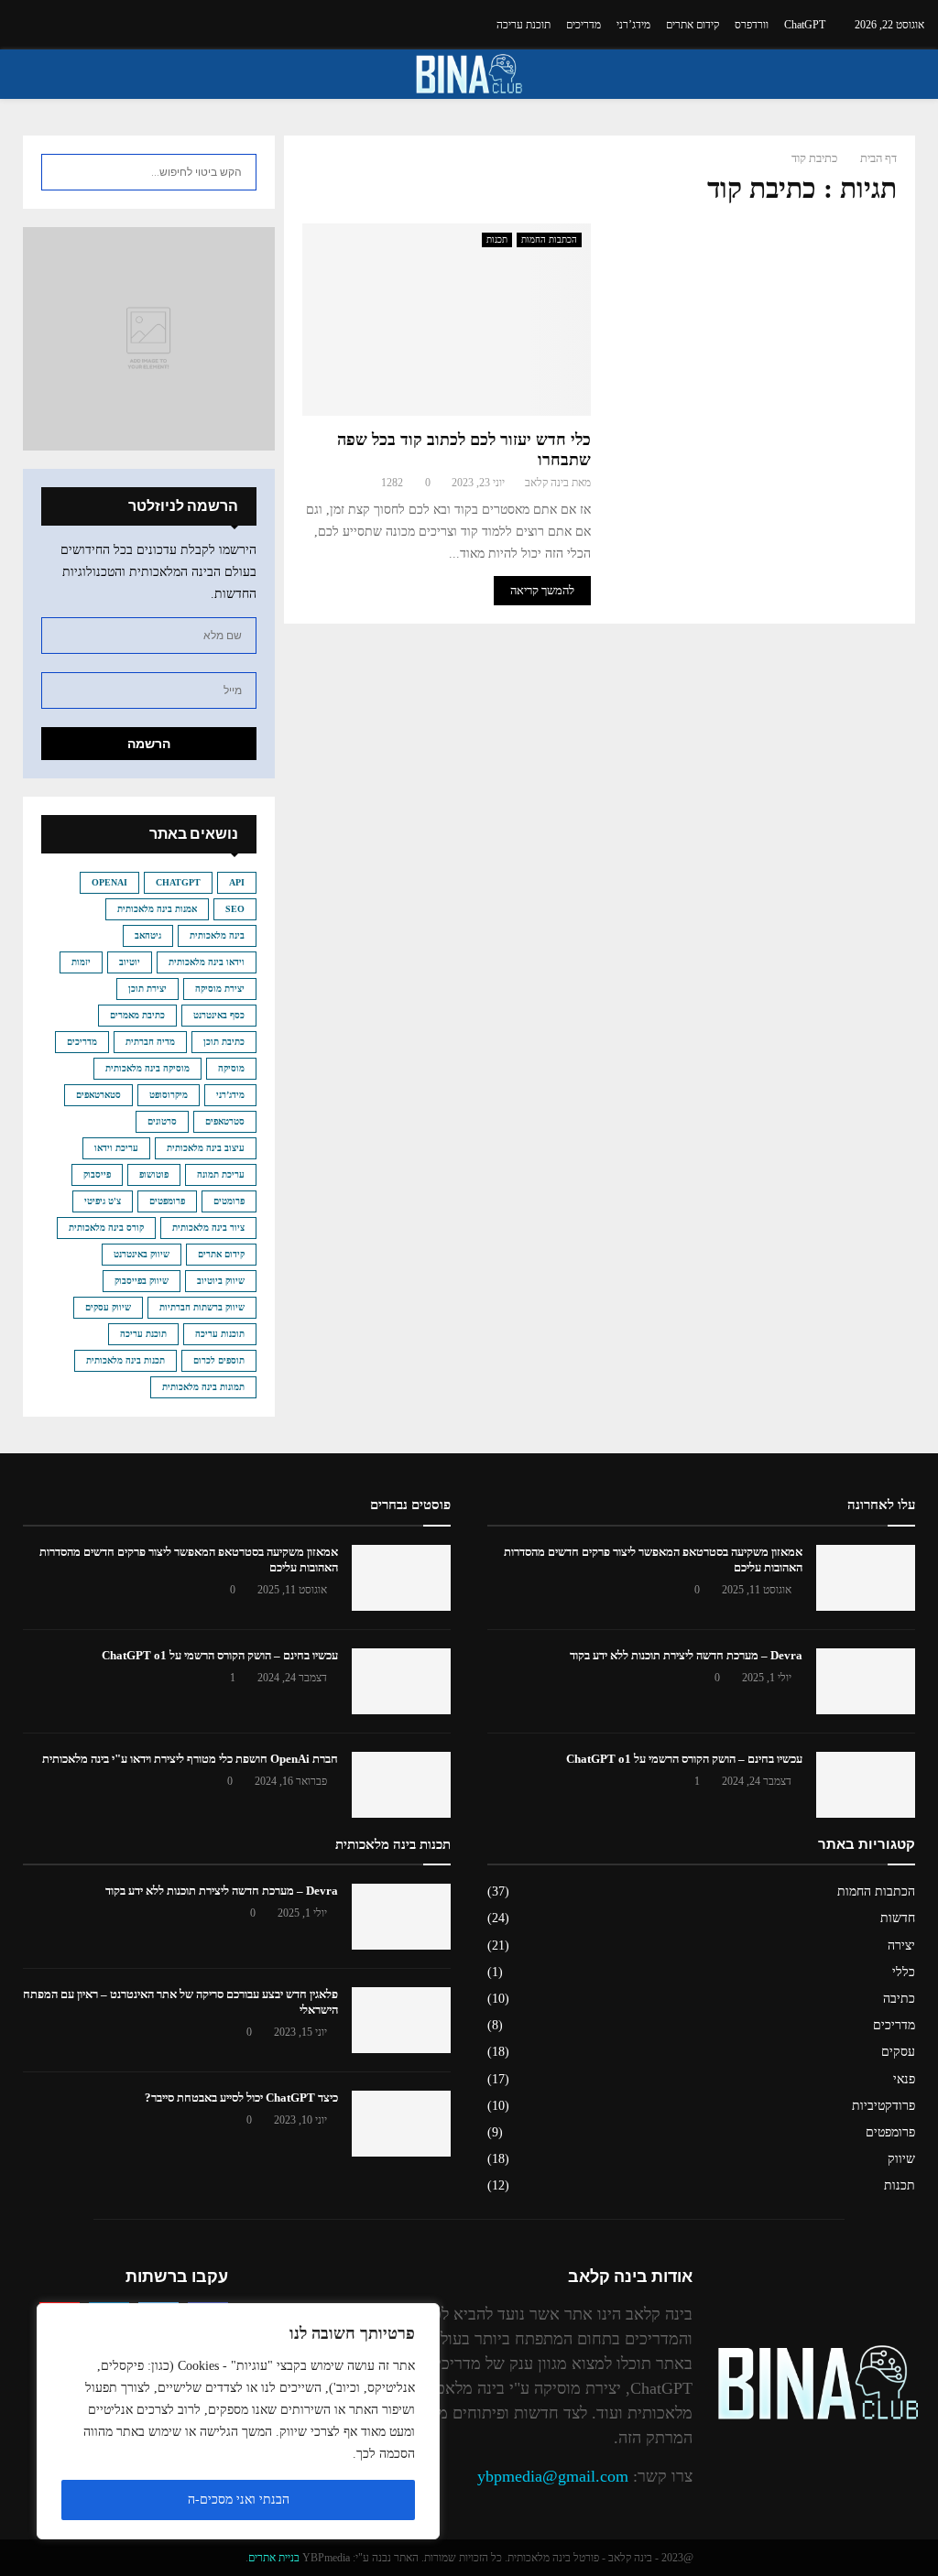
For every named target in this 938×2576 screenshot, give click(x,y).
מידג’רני (633, 25)
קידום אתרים (693, 25)
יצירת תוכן (147, 989)
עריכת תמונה (221, 1174)
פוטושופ (154, 1174)
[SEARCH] (60, 172)
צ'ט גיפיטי (103, 1201)
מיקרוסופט (169, 1095)
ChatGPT (805, 25)
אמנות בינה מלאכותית (157, 909)
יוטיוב (130, 962)
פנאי (904, 2079)
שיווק (901, 2159)
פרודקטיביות (883, 2106)
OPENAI (109, 882)
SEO (235, 909)
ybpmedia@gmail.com (553, 2476)
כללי (904, 1972)
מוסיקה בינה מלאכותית (147, 1068)
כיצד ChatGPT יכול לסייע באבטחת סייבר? (241, 2098)
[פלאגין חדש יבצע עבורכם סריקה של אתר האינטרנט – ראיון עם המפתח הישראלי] (401, 2020)
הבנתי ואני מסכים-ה (239, 2500)
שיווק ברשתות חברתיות (202, 1307)
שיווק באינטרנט (142, 1254)
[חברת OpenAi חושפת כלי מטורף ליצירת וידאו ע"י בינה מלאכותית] (401, 1785)
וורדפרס (752, 25)
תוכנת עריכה (524, 25)
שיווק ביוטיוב (221, 1281)
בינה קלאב (547, 483)
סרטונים (162, 1121)
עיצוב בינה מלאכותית (206, 1148)
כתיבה (899, 1999)
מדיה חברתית (150, 1042)
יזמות (81, 962)
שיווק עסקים (108, 1307)
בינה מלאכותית (217, 935)
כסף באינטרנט (219, 1015)
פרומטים (229, 1201)
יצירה (901, 1946)
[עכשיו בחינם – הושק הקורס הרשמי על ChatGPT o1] (401, 1681)
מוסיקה (231, 1068)
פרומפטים (167, 1201)
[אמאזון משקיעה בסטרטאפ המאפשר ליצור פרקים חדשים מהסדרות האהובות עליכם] (401, 1578)
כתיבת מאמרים (137, 1015)
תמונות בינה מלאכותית (203, 1387)
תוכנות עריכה (220, 1334)
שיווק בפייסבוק (142, 1281)
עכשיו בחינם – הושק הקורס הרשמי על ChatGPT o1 (220, 1655)
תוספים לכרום (219, 1360)
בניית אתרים (274, 2558)
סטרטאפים (225, 1121)
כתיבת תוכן (224, 1042)
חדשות (898, 1918)
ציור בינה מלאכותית (208, 1228)
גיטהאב (148, 935)
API (237, 882)
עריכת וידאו (116, 1148)
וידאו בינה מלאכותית (207, 962)
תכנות (497, 239)
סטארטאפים (98, 1095)
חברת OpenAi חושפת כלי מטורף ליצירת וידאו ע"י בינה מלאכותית (190, 1759)
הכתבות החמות (549, 239)
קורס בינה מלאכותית (106, 1228)
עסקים (898, 2052)
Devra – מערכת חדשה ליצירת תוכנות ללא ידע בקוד (686, 1655)
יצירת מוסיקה (220, 989)
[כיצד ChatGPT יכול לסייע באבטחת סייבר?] (401, 2124)
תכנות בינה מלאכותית (125, 1360)
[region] (238, 2421)
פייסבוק (97, 1174)
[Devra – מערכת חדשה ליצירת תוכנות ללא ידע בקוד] (866, 1681)
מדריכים (584, 25)
